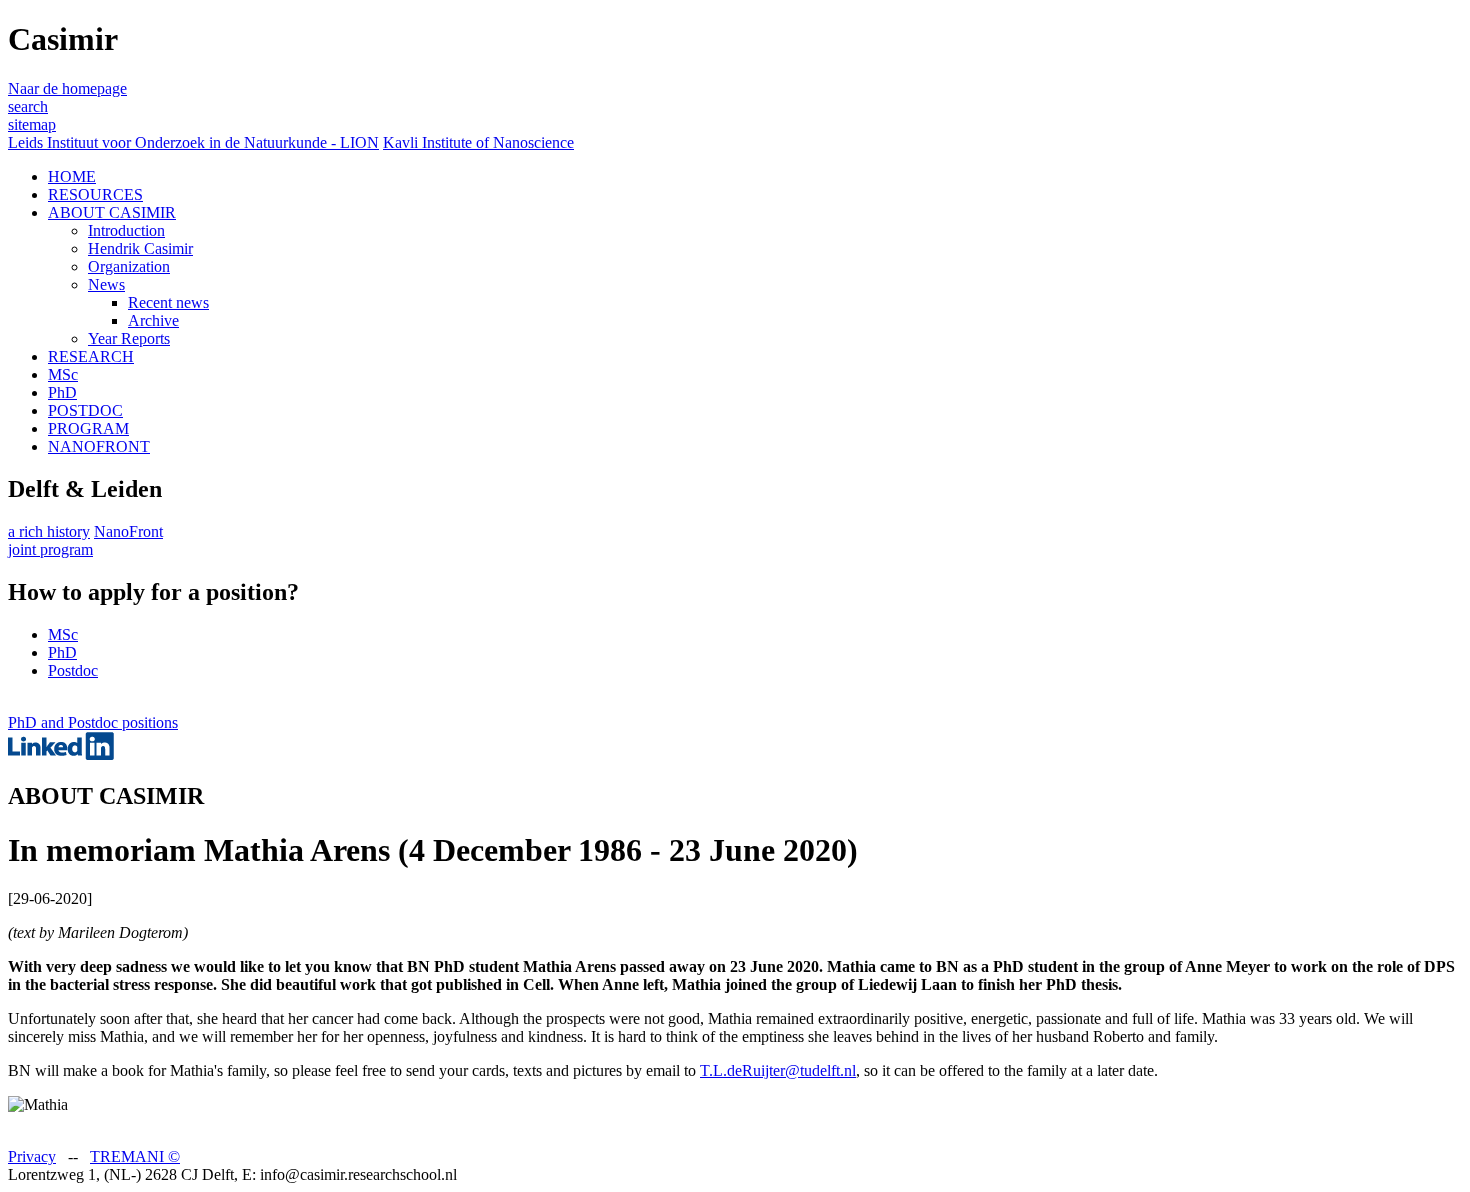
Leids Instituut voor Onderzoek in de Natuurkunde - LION (193, 142)
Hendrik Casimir (140, 248)
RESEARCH (91, 356)
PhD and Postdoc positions (93, 722)
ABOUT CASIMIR (112, 212)
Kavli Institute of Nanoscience (478, 142)
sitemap (32, 124)
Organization (129, 266)
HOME (72, 176)
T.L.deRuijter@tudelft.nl (778, 1070)
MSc (63, 374)
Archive (153, 320)
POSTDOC (85, 410)
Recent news (168, 302)
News (106, 284)
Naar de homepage (67, 88)
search (28, 106)
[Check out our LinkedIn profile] (61, 754)
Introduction (126, 230)
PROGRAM (88, 428)
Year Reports (129, 338)
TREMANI (135, 1156)
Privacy (32, 1156)
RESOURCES (95, 194)
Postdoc (73, 670)
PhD (62, 392)
